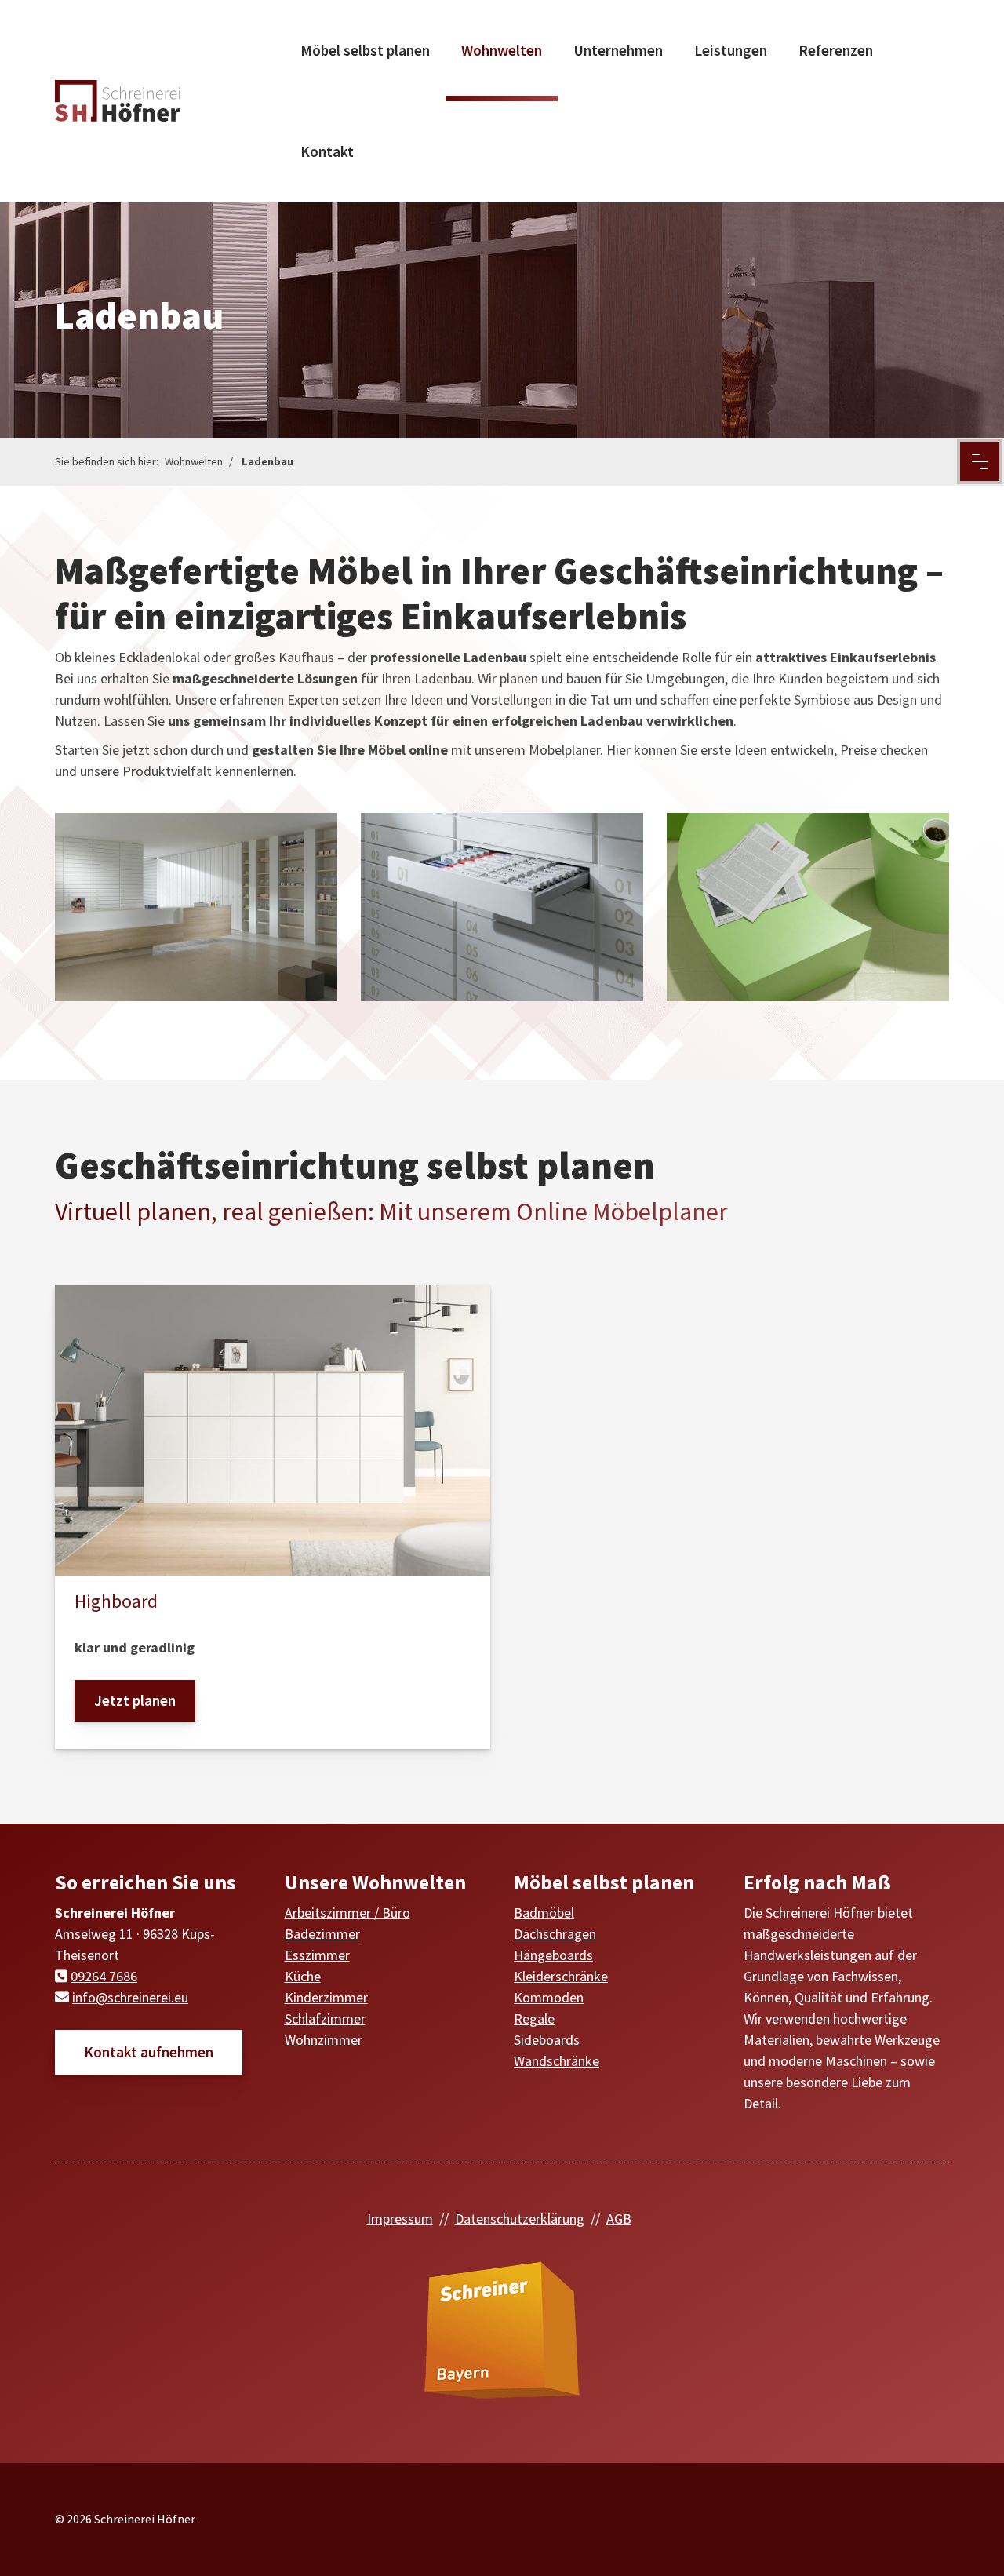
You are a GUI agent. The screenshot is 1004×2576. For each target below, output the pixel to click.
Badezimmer (322, 1934)
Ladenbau (267, 461)
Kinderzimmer (326, 1997)
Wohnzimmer (324, 2040)
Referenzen (836, 50)
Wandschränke (557, 2061)
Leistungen (731, 50)
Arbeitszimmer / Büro (347, 1913)
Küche (303, 1976)
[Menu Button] (980, 461)
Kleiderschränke (561, 1976)
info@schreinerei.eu (130, 1997)
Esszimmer (317, 1955)
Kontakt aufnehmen (149, 2052)
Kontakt (327, 151)
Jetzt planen (135, 1700)
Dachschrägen (555, 1934)
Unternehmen (618, 50)
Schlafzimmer (325, 2019)
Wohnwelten (502, 50)
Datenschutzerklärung (520, 2219)
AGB (619, 2219)
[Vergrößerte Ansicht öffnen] (196, 907)
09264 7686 (104, 1976)
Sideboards (547, 2040)
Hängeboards (553, 1955)
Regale (534, 2019)
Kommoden (549, 1997)
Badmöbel (544, 1913)
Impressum (400, 2219)
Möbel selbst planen (365, 50)
